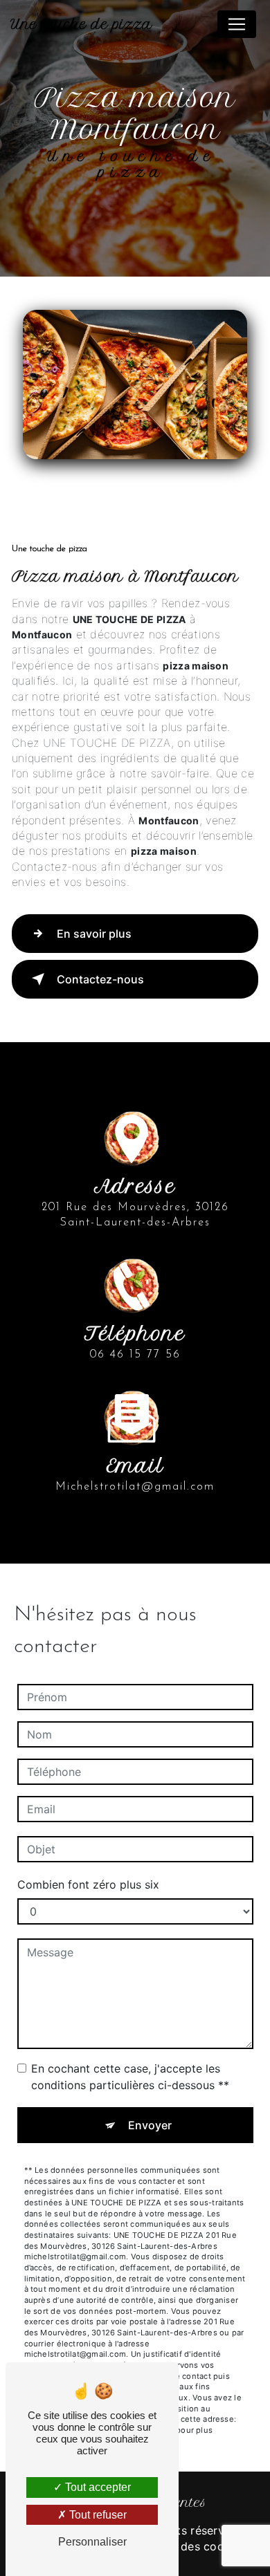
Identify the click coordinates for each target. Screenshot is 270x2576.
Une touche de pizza (81, 24)
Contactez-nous (100, 979)
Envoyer (150, 2125)
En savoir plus (94, 934)
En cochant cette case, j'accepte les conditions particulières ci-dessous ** (130, 2077)
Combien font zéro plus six (88, 1884)
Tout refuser (97, 2515)
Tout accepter (97, 2487)
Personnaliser (92, 2542)
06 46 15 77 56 (135, 1355)
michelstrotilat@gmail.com (135, 1487)
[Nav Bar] (237, 24)
